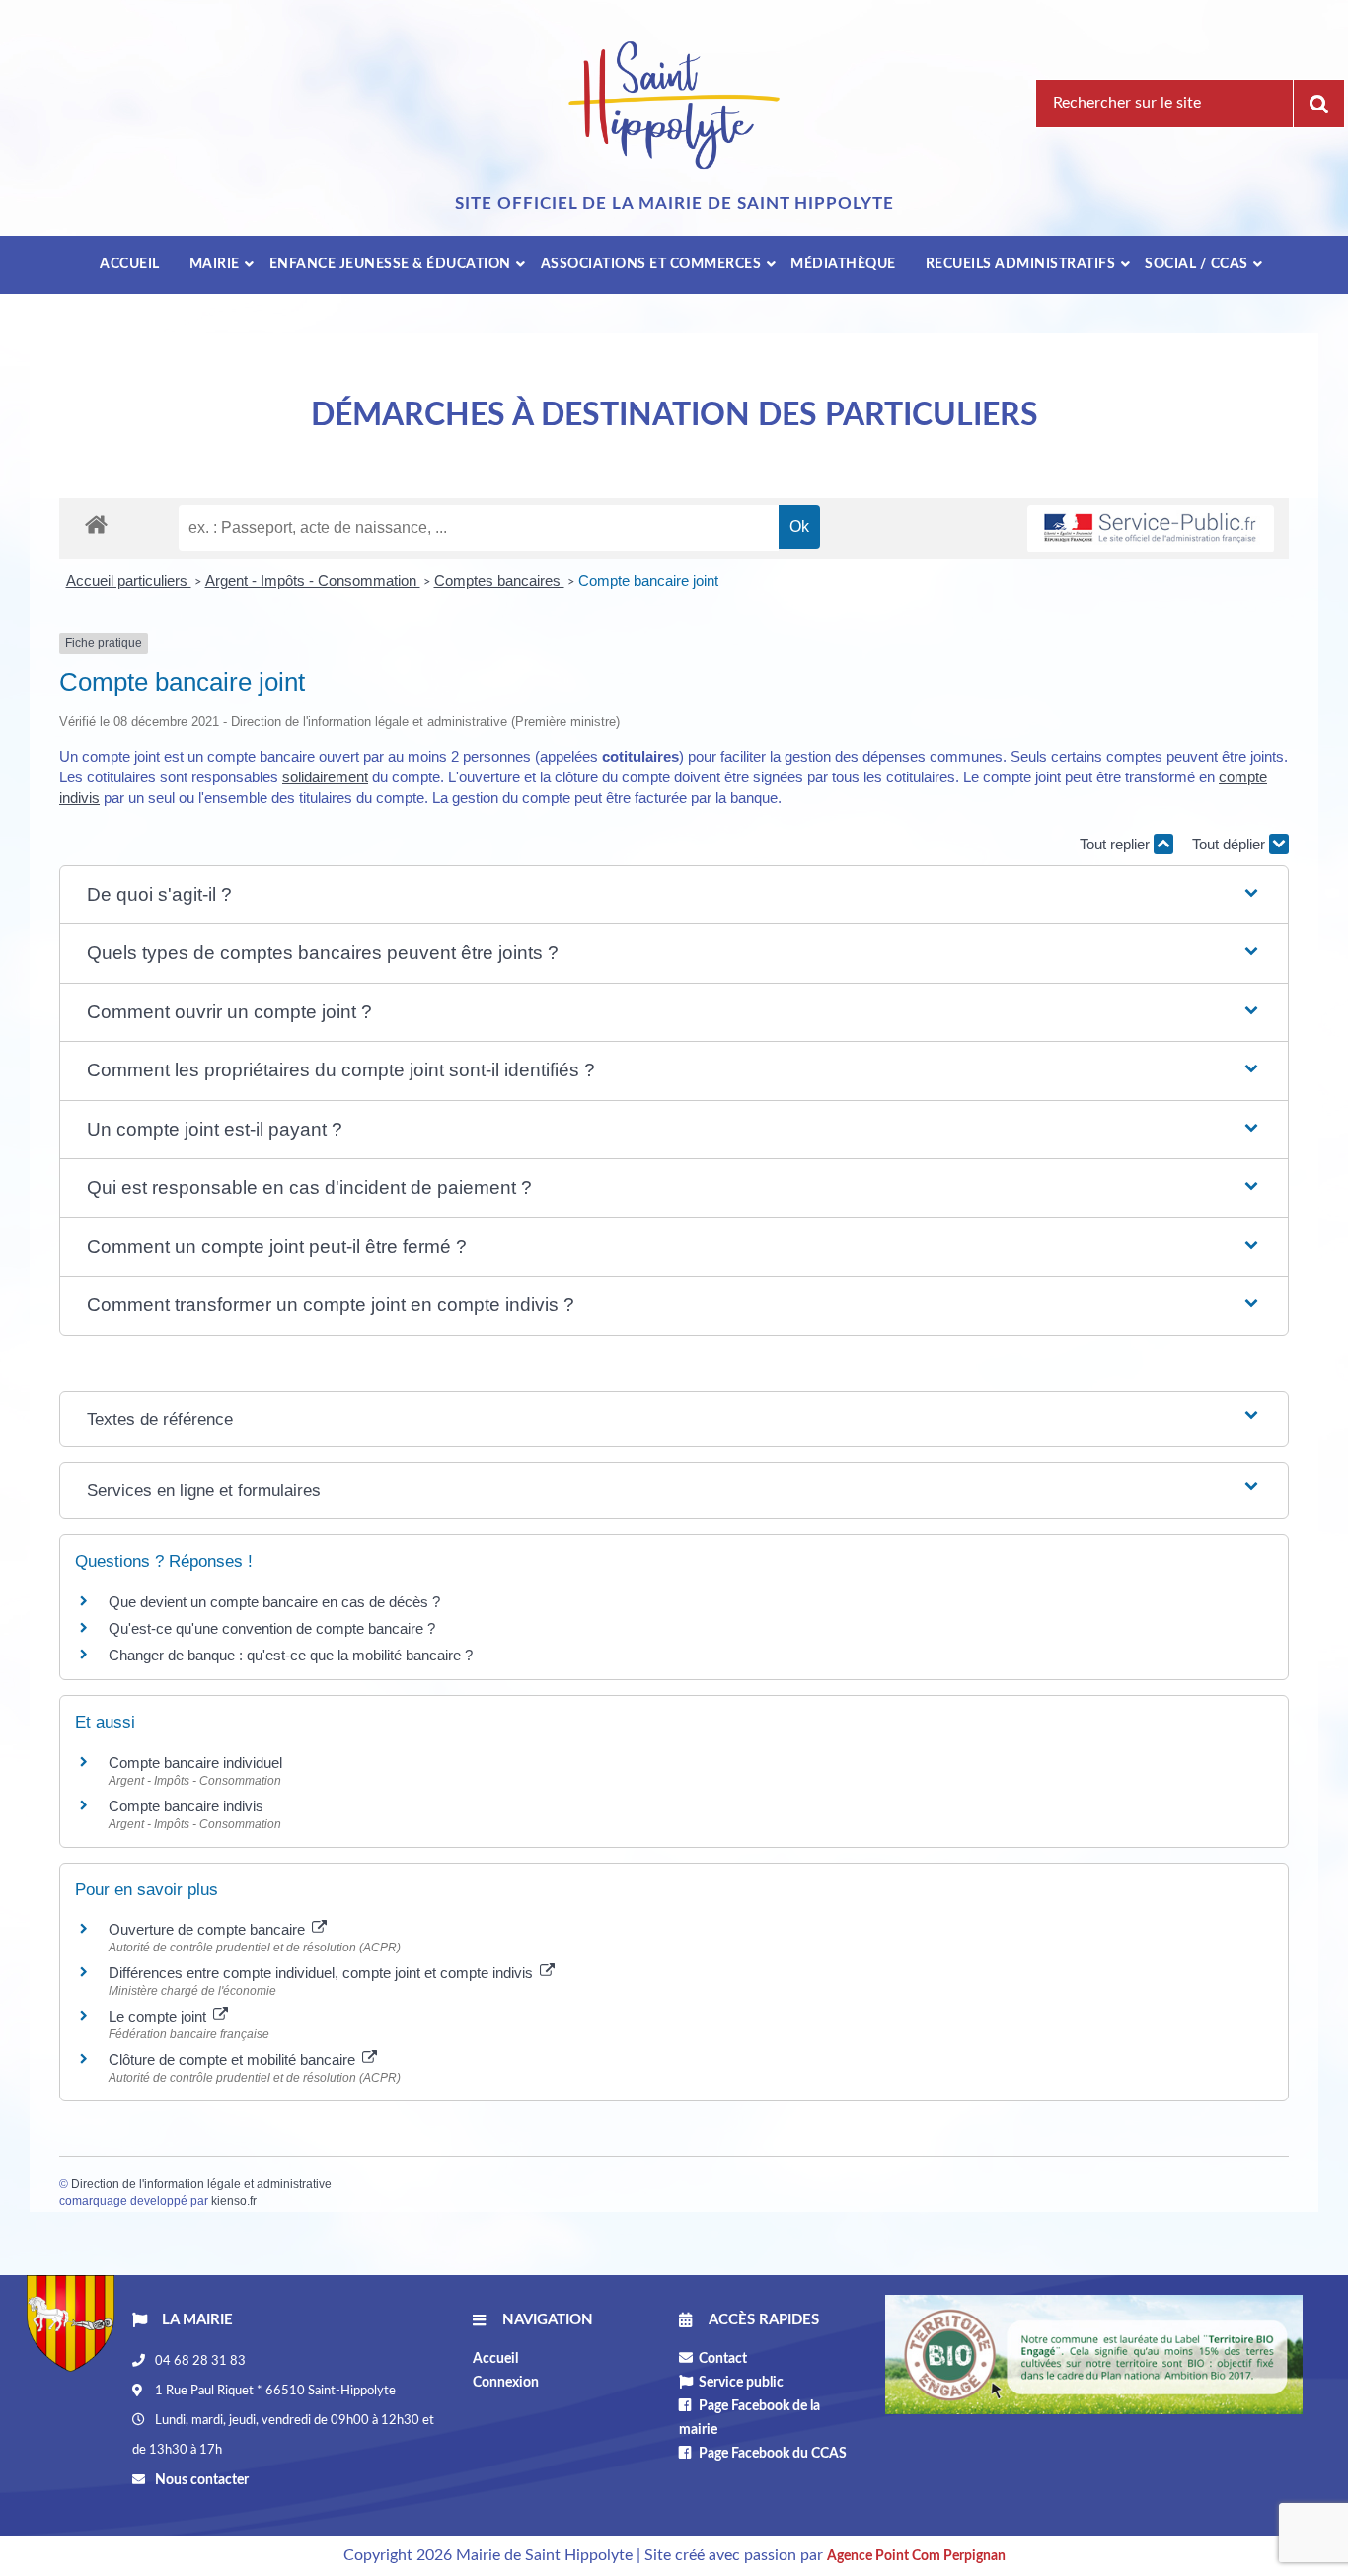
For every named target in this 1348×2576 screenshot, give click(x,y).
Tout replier (1117, 844)
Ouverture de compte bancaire (209, 1929)
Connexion (506, 2383)
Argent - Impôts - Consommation (313, 581)
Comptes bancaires (499, 581)
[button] (674, 895)
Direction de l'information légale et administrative (201, 2184)
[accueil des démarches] (96, 523)
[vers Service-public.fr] (1151, 529)
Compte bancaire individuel (195, 1763)
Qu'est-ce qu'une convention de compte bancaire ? (272, 1628)
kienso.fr (234, 2201)
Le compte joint (159, 2016)
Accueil (495, 2359)
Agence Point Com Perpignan (916, 2556)
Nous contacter (200, 2480)
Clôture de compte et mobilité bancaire (234, 2060)
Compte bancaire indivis (186, 1806)
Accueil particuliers (129, 581)
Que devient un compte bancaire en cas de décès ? (274, 1602)
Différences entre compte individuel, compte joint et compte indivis (323, 1973)
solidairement (325, 777)
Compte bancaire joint (648, 581)
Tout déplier (1231, 844)
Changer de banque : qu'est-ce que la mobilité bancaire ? (291, 1655)
